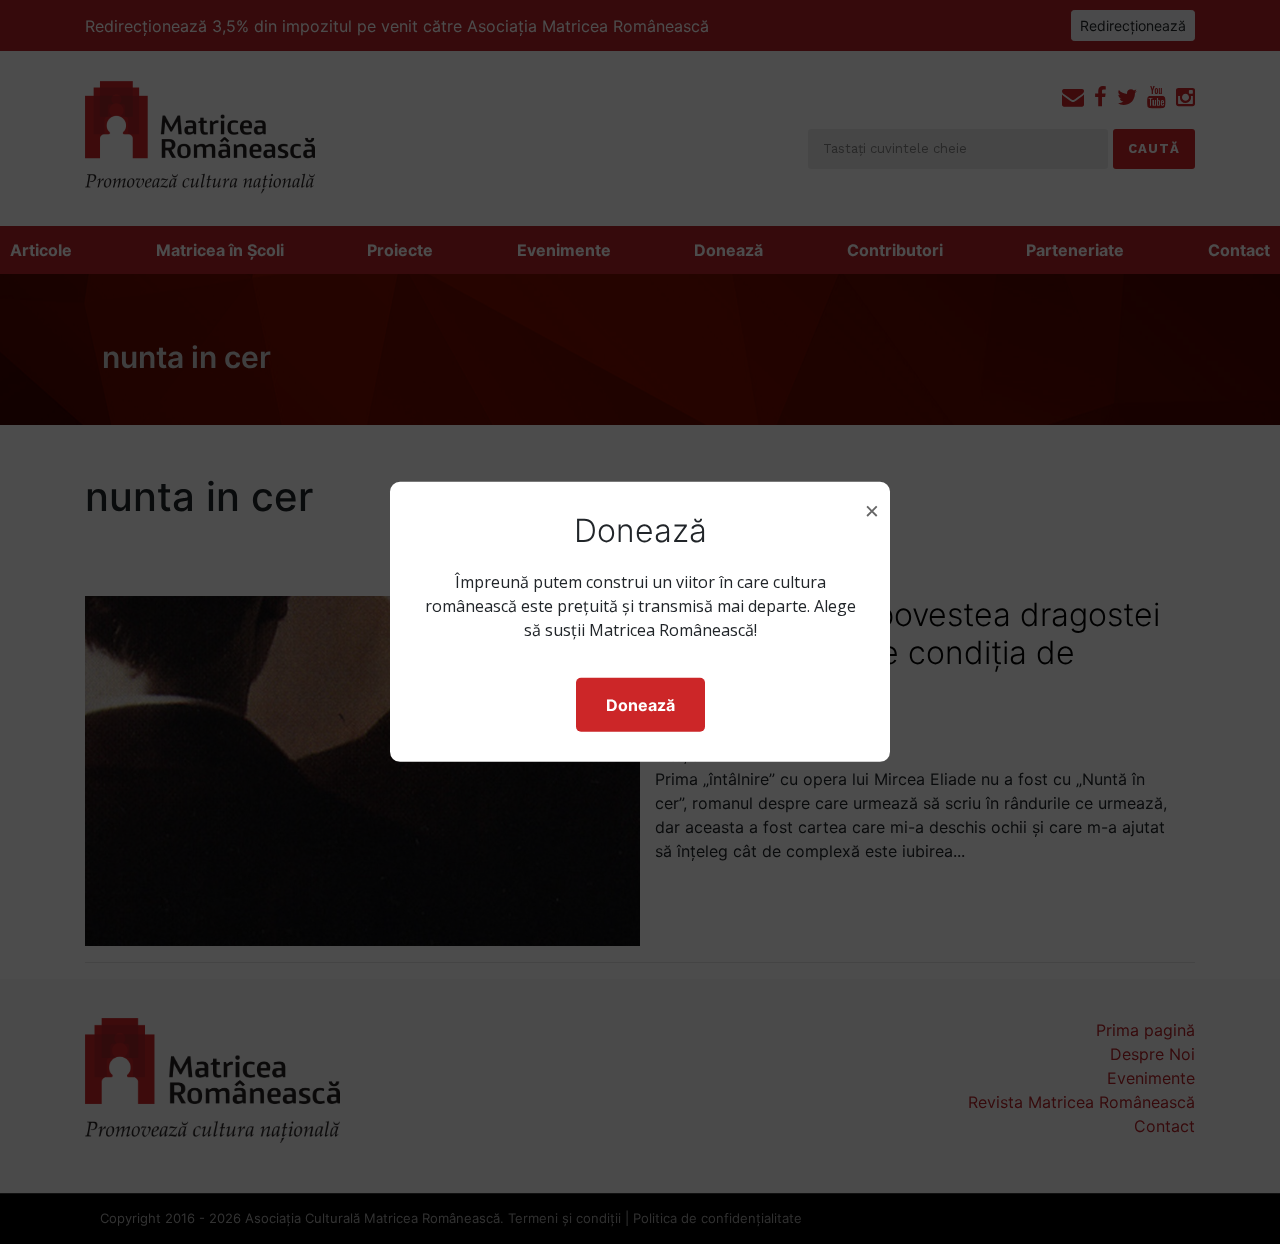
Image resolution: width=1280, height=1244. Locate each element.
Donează (640, 705)
